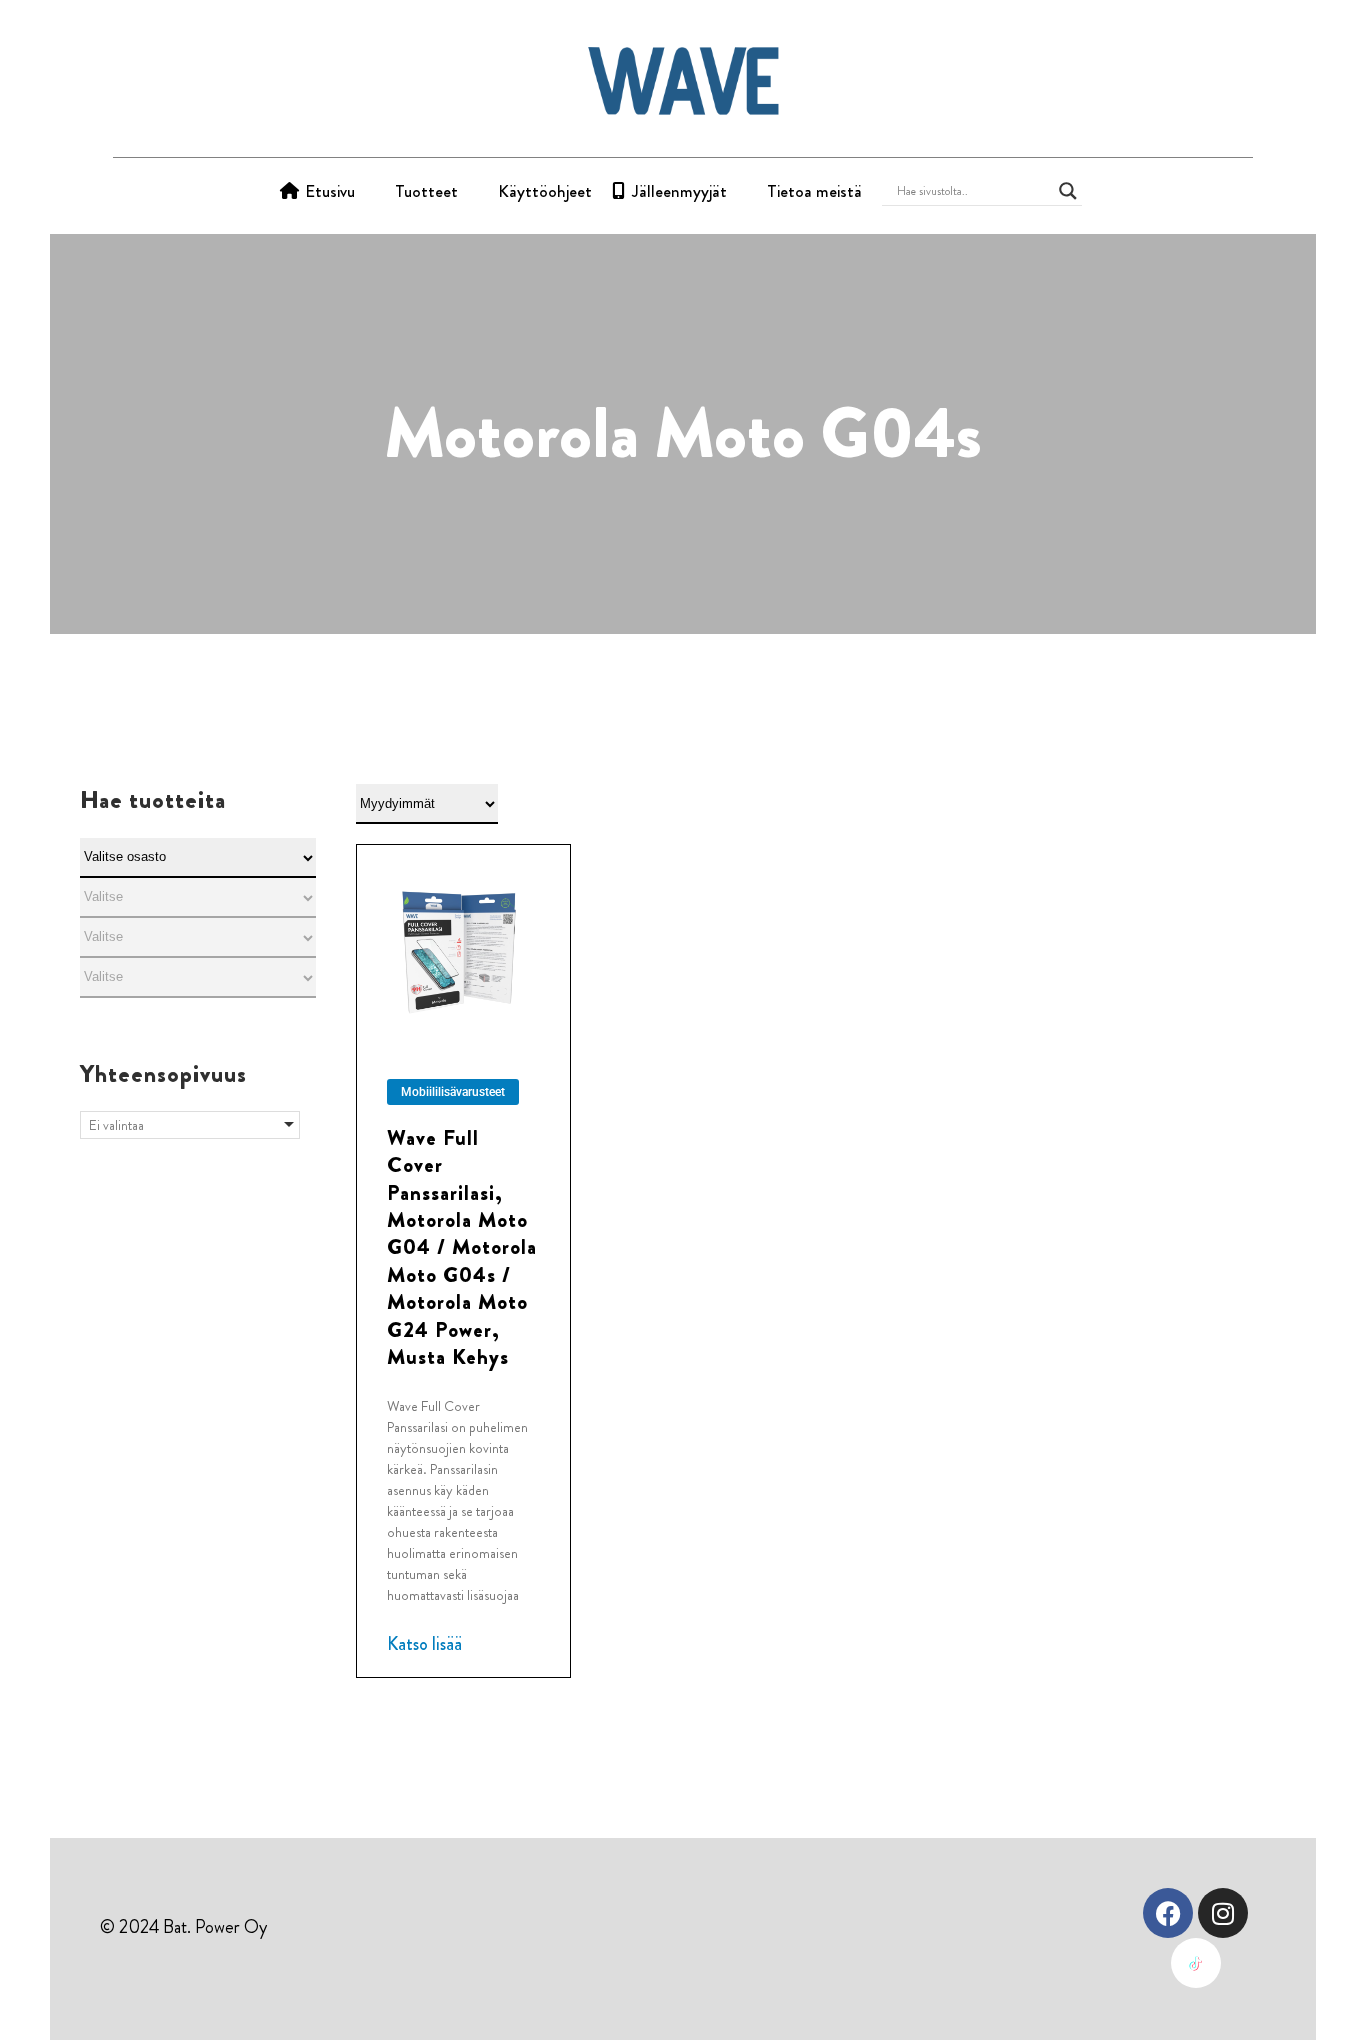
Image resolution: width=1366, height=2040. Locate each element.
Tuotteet (426, 191)
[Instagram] (1223, 1913)
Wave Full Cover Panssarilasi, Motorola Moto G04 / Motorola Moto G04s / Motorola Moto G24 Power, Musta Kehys (462, 1247)
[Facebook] (1168, 1913)
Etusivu (330, 191)
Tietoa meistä (814, 191)
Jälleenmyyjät (679, 191)
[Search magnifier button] (1068, 191)
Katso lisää (424, 1644)
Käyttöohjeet (545, 191)
